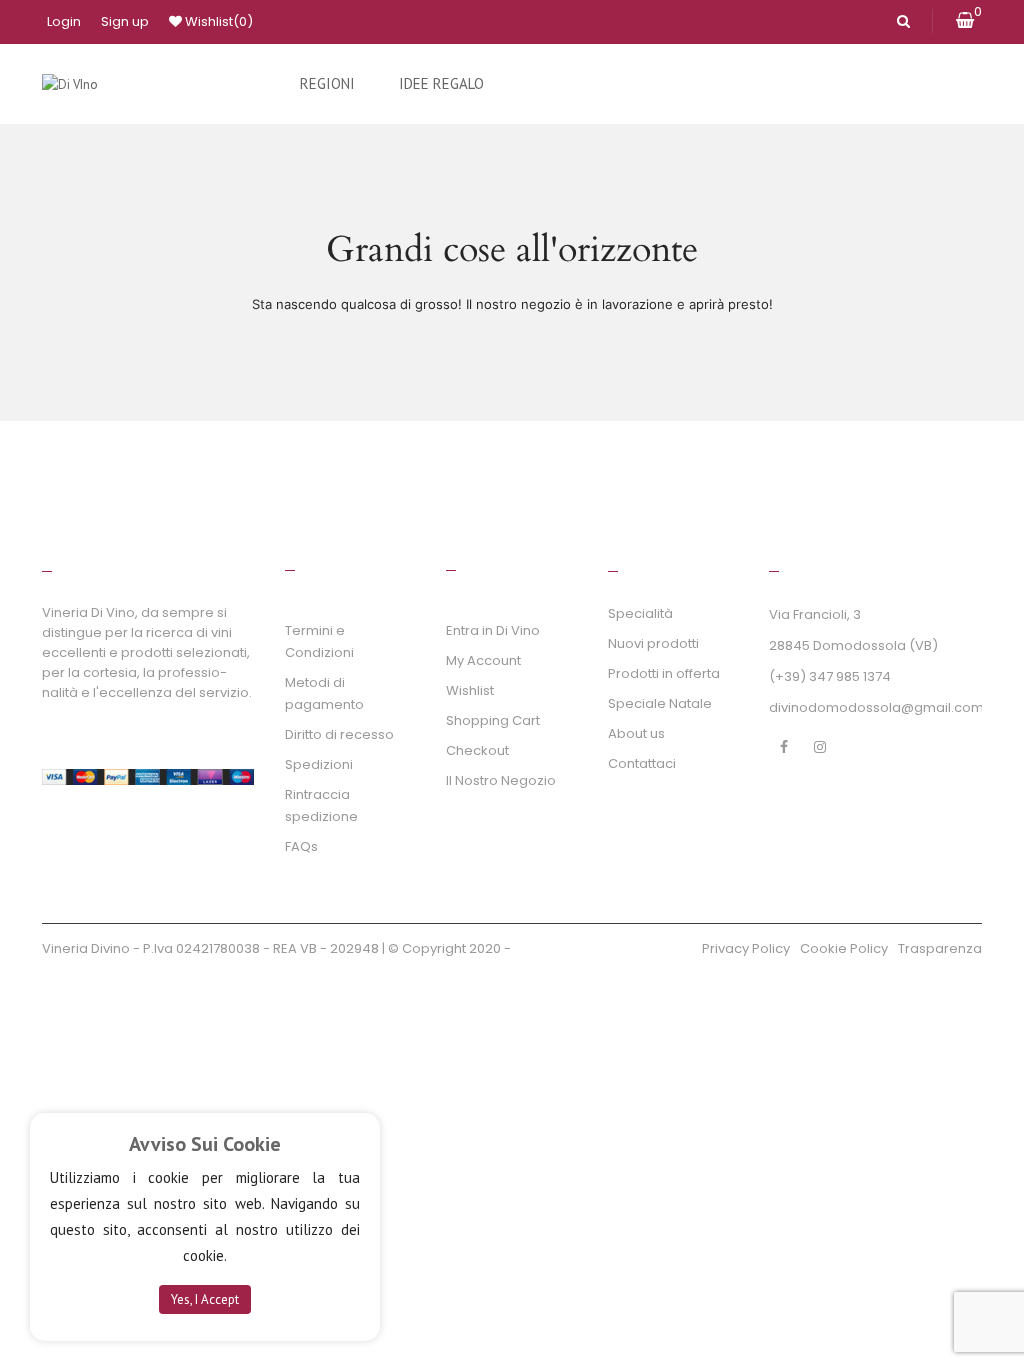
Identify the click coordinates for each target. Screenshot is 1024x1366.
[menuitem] (327, 84)
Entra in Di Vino (493, 630)
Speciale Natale (660, 703)
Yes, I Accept (205, 1299)
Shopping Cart (493, 720)
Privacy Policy (746, 948)
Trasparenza (940, 948)
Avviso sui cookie (205, 1144)
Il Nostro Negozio (501, 780)
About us (636, 733)
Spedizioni (319, 764)
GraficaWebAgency (109, 978)
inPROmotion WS (229, 978)
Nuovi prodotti (653, 643)
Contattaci (642, 763)
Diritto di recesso (339, 734)
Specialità (640, 613)
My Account (483, 660)
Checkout (477, 750)
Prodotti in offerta (664, 673)
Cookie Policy (844, 948)
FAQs (301, 846)
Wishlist (217, 21)
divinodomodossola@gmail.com (876, 707)
